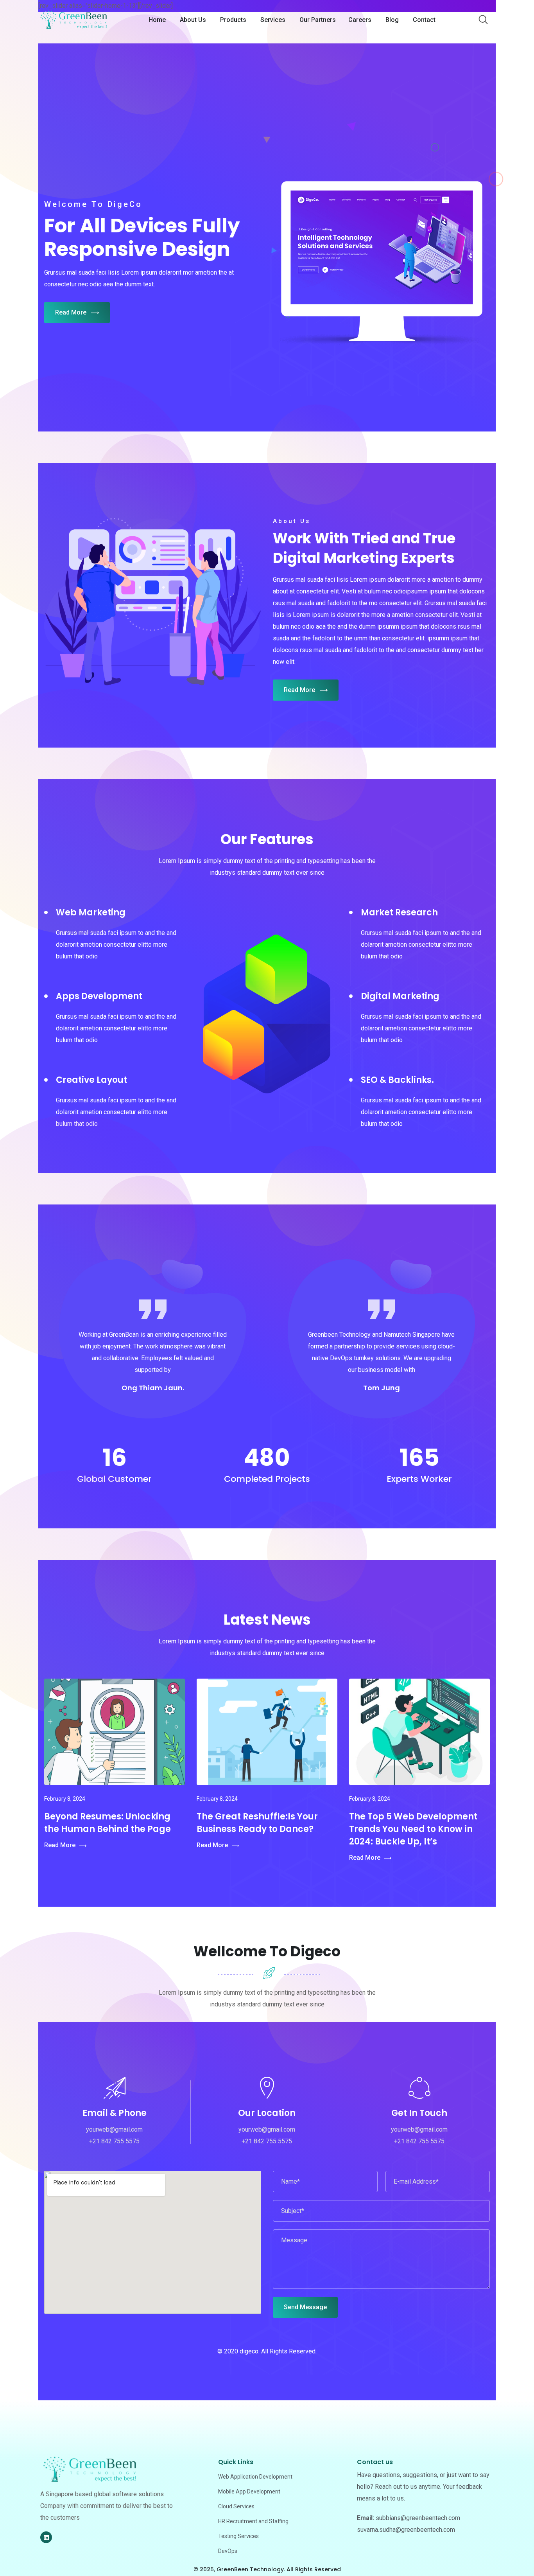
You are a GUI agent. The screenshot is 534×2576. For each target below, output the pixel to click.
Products (233, 20)
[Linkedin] (46, 2537)
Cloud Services (236, 2506)
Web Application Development (255, 2477)
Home (157, 20)
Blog (392, 20)
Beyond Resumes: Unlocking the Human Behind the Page (108, 1823)
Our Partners (318, 20)
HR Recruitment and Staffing (253, 2521)
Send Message (305, 2307)
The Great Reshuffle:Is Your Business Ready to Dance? (257, 1823)
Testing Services (238, 2536)
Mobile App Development (249, 2492)
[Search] (483, 20)
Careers (360, 20)
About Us (193, 20)
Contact (424, 20)
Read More (71, 312)
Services (273, 20)
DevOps (228, 2551)
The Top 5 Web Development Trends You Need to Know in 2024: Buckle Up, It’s (413, 1829)
